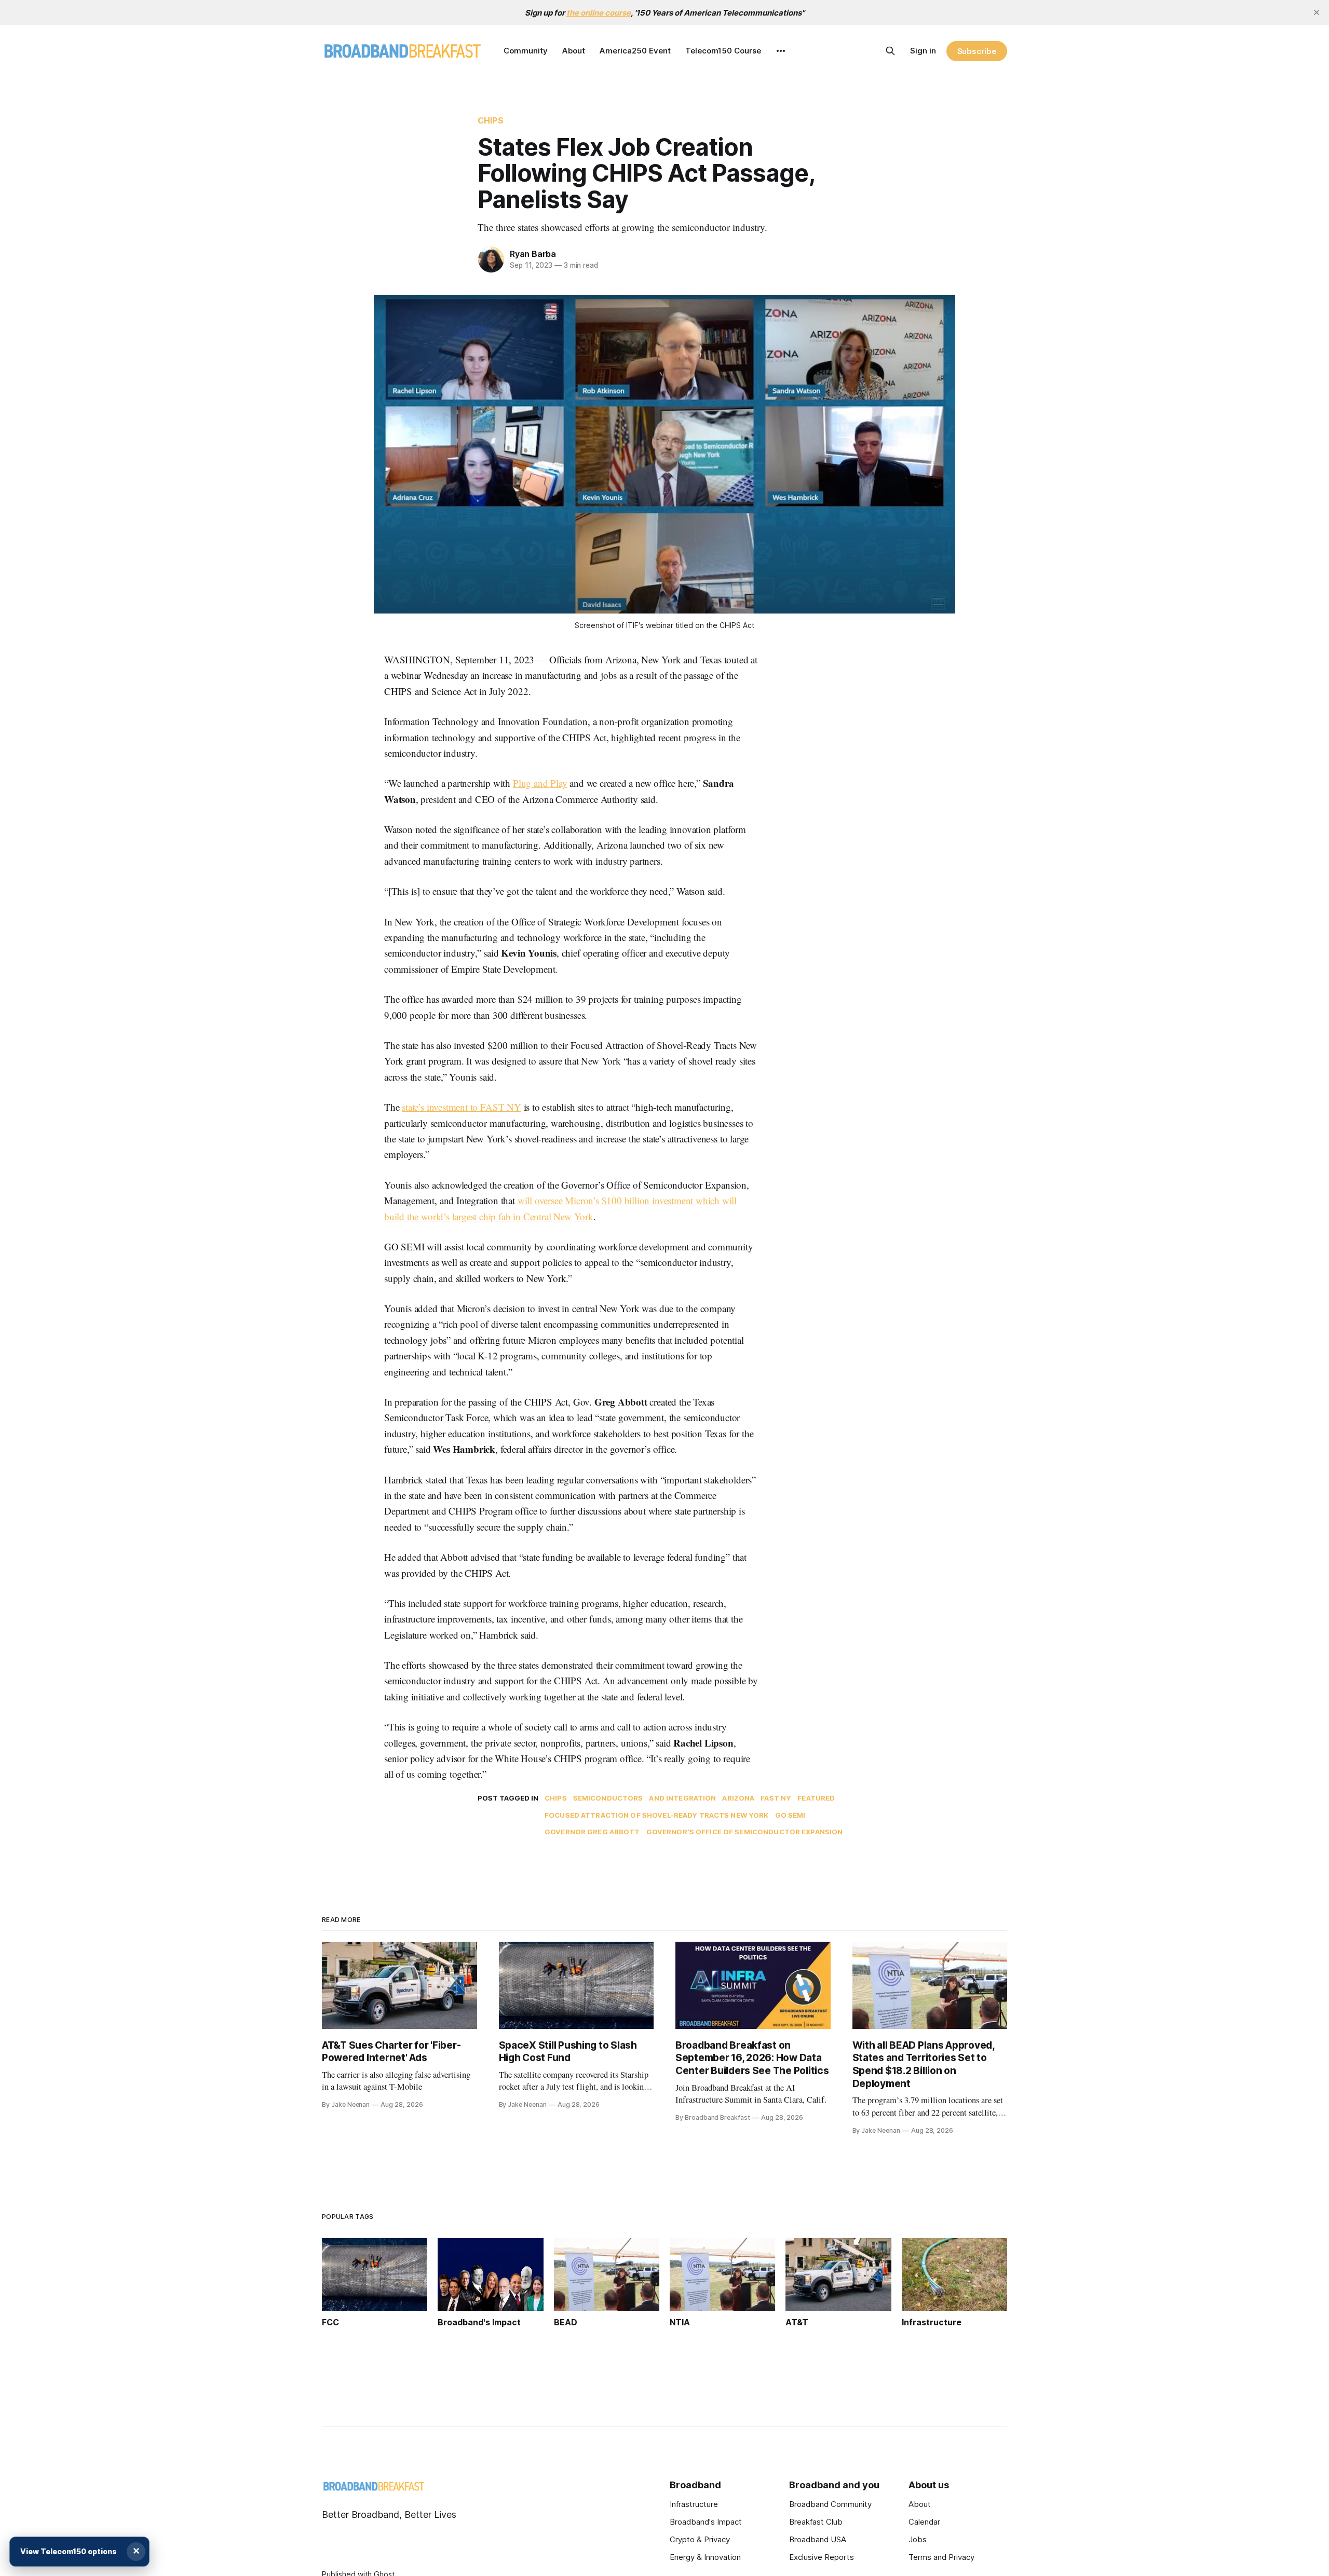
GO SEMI (790, 1815)
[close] (1317, 12)
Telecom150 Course (723, 51)
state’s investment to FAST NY (462, 1107)
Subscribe (977, 51)
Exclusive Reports (822, 2557)
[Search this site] (890, 51)
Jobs (918, 2539)
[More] (781, 51)
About (574, 51)
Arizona (738, 1798)
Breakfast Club (816, 2522)
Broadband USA (818, 2539)
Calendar (924, 2522)
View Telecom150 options (69, 2551)
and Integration (682, 1798)
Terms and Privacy (941, 2557)
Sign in (923, 51)
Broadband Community (830, 2504)
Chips (491, 120)
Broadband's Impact (706, 2522)
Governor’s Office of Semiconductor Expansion (745, 1832)
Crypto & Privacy (700, 2539)
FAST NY (776, 1798)
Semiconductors (608, 1798)
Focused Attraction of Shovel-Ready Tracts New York (657, 1815)
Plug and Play (540, 783)
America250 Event (635, 51)
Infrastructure (694, 2504)
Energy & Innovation (705, 2557)
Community (526, 51)
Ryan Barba (533, 254)
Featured (816, 1798)
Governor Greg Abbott (592, 1832)
